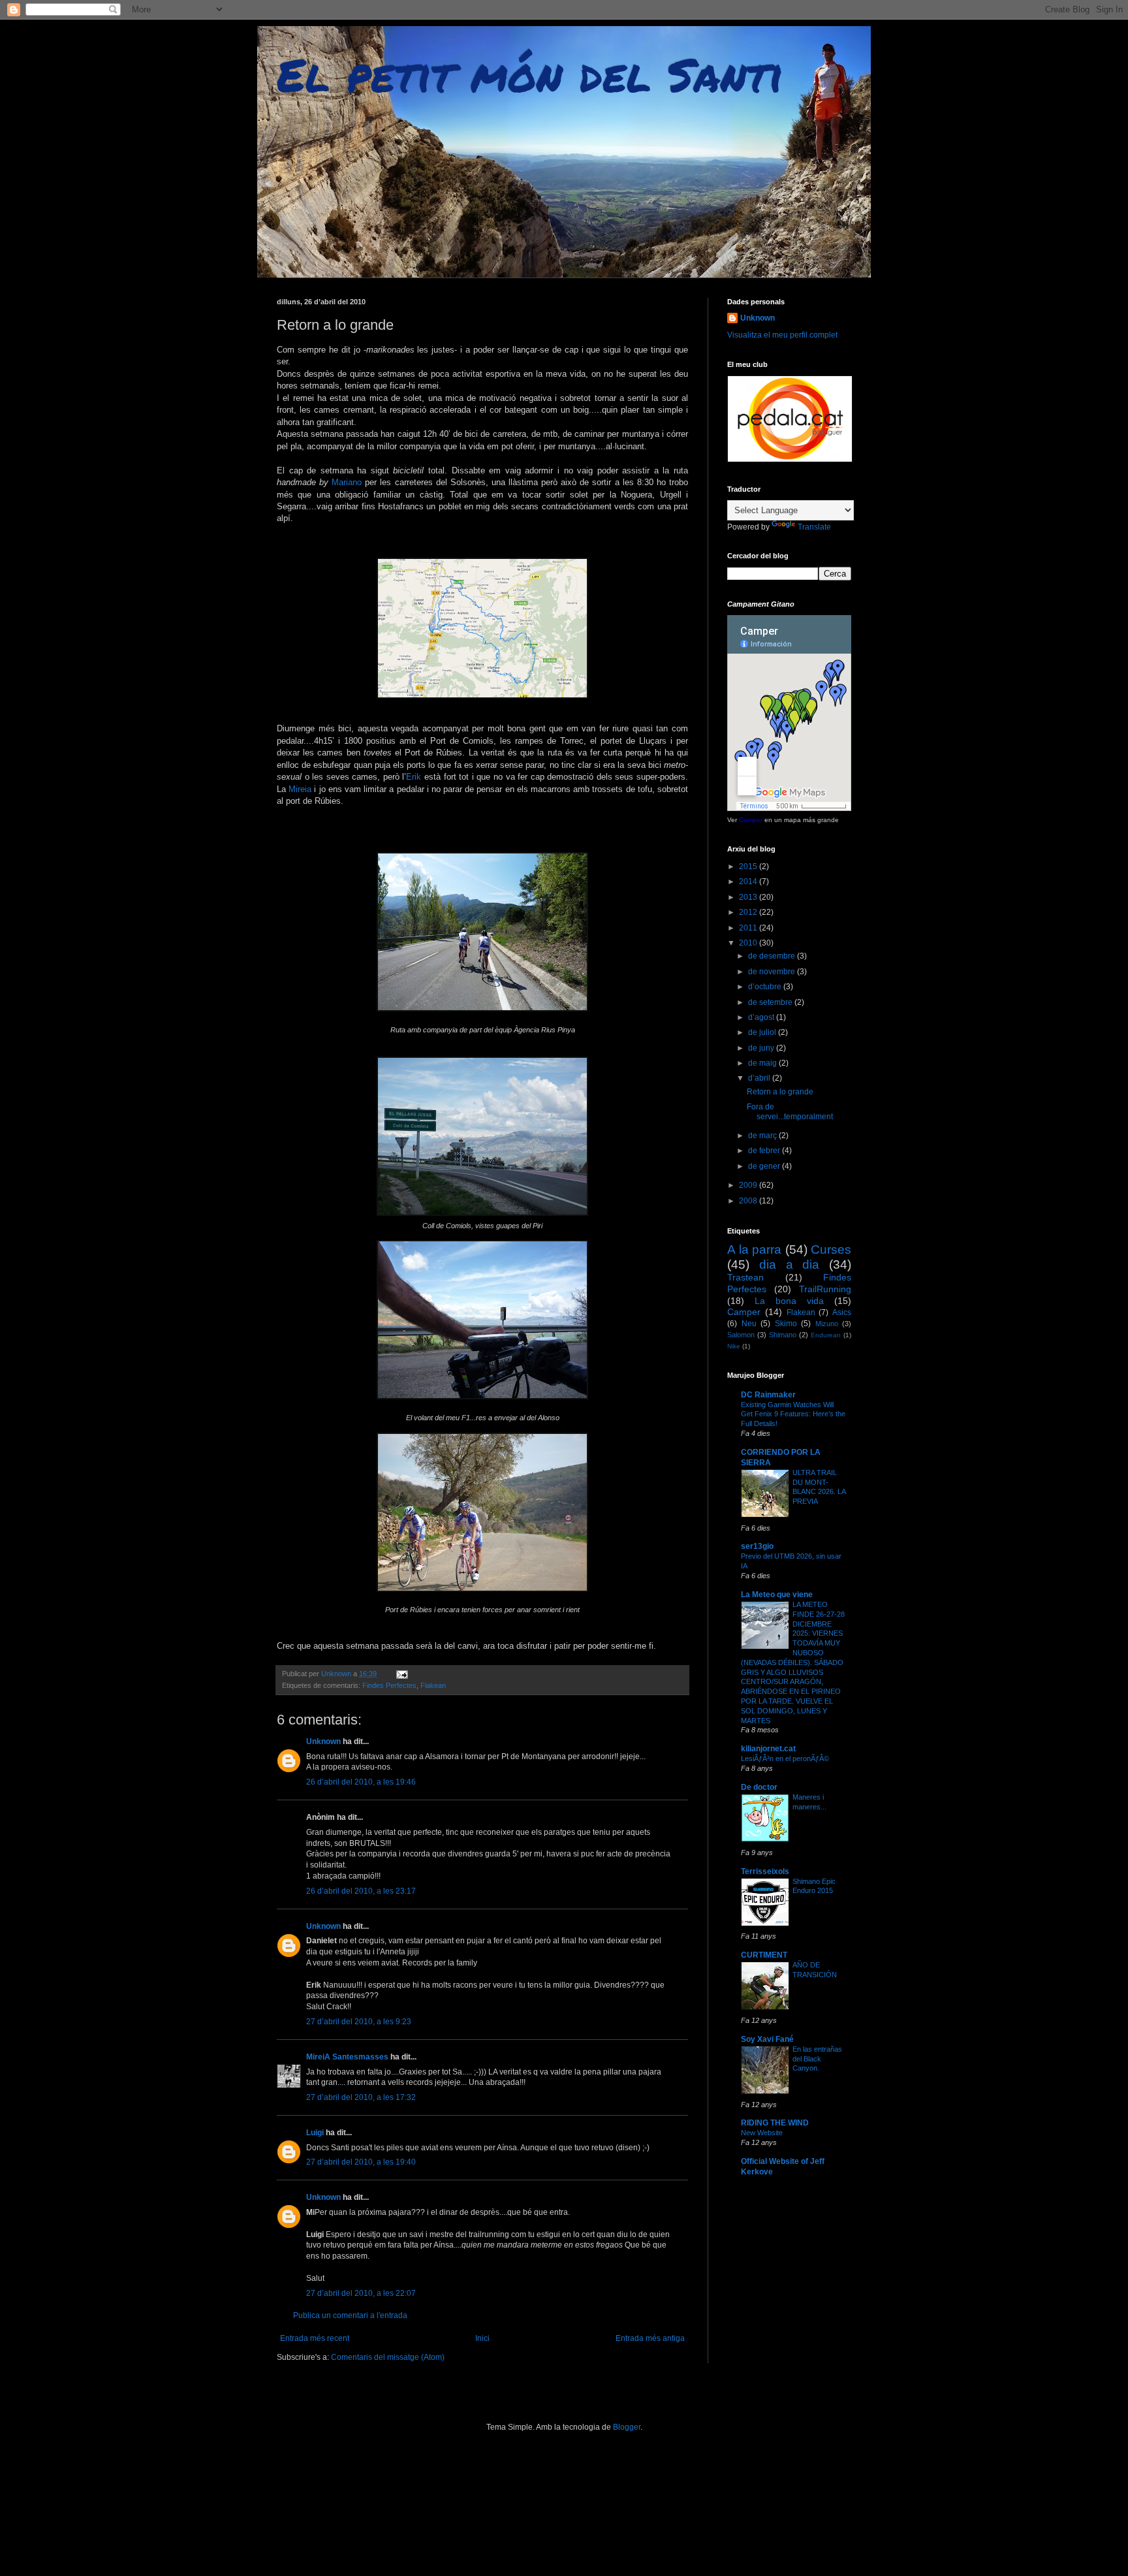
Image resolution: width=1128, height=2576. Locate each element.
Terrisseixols (765, 1871)
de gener (765, 1166)
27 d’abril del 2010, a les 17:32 (361, 2097)
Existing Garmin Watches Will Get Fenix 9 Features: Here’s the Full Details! (793, 1414)
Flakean (433, 1685)
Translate (814, 527)
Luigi (315, 2133)
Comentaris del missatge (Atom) (388, 2357)
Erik (414, 777)
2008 (749, 1201)
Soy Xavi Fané (767, 2039)
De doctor (759, 1787)
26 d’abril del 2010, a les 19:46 (361, 1782)
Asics (842, 1312)
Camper (751, 820)
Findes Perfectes (389, 1685)
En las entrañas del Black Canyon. (817, 2059)
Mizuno (827, 1324)
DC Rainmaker (768, 1395)
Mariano (347, 482)
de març (763, 1136)
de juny (762, 1048)
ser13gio (757, 1546)
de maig (763, 1063)
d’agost (762, 1017)
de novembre (773, 972)
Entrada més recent (315, 2338)
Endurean (826, 1335)
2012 (749, 912)
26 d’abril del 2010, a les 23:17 (361, 1891)
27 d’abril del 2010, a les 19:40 (361, 2162)
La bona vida (789, 1301)
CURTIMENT (764, 1955)
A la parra (754, 1249)
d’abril (760, 1078)
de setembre (771, 1002)
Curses (831, 1249)
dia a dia (790, 1264)
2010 (749, 943)
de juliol (763, 1032)
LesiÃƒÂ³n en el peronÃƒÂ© (785, 1758)
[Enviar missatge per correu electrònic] (401, 1674)
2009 (749, 1185)
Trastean (745, 1277)
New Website (762, 2133)
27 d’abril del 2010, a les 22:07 (361, 2293)
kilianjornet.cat (768, 1749)
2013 (749, 897)
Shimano (783, 1335)
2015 (749, 867)
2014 (749, 882)
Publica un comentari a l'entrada (350, 2315)
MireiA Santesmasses (347, 2057)
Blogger (627, 2427)
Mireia (300, 789)
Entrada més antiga (650, 2338)
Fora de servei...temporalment (790, 1111)
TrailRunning (825, 1289)
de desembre (773, 956)
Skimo (786, 1324)
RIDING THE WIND (775, 2123)
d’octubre (766, 987)
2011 (749, 928)
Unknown (323, 1741)
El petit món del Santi (530, 74)
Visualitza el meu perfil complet (782, 335)
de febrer (765, 1151)
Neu (749, 1324)
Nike (734, 1346)
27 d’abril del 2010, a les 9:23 (359, 2022)
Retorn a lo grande (780, 1092)
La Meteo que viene (777, 1595)
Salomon (741, 1335)
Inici (482, 2338)
